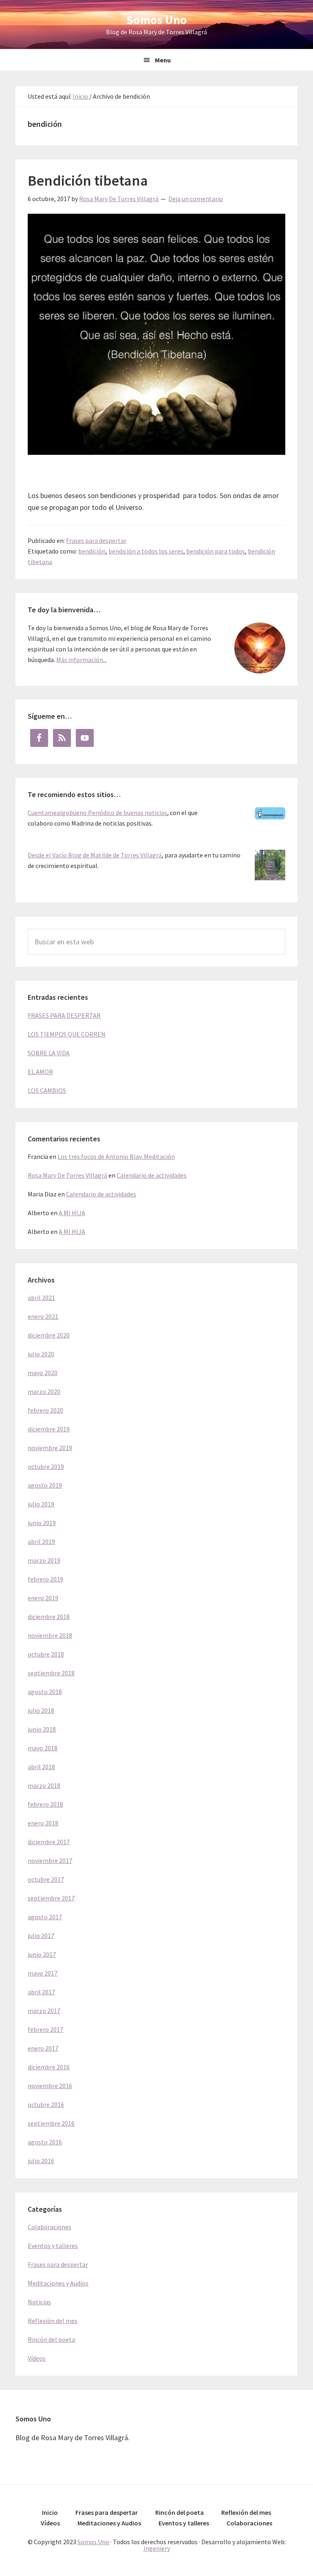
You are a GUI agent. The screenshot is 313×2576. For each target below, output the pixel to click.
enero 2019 (43, 1598)
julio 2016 (41, 2161)
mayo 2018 (43, 1748)
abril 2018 (41, 1767)
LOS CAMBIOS (47, 1090)
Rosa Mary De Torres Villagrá (67, 1175)
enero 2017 (43, 2048)
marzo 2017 (44, 2011)
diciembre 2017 (49, 1842)
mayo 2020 (43, 1373)
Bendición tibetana (88, 181)
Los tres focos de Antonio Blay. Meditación (116, 1156)
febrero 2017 (45, 2029)
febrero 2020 (45, 1410)
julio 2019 (41, 1504)
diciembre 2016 (49, 2067)
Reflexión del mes (53, 2321)
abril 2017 (41, 1992)
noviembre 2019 (50, 1448)
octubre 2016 (46, 2104)
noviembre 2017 (50, 1861)
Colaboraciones (50, 2227)
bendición (92, 551)
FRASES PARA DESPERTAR (64, 1015)
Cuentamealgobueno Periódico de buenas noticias (97, 813)
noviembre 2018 (50, 1635)
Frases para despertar (96, 540)
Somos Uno (157, 20)
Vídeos (37, 2358)
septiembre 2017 (51, 1898)
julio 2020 (41, 1354)
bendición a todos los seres (146, 551)
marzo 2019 (44, 1560)
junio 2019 (42, 1523)
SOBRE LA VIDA (49, 1053)
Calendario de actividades (152, 1175)
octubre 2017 (46, 1879)
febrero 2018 (45, 1804)
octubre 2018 (46, 1654)
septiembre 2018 (51, 1673)
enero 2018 (43, 1823)
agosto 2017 (45, 1917)
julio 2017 (41, 1936)
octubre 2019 (46, 1466)
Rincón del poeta (51, 2339)
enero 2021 (43, 1316)
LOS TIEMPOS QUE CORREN (67, 1034)
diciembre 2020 (49, 1335)
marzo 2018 (44, 1785)
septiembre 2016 (51, 2123)
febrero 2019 (45, 1579)
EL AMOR (40, 1072)
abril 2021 (41, 1298)
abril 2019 (41, 1542)
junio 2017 (42, 1954)
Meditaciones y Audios (58, 2283)
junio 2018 (42, 1729)
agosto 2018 (45, 1692)
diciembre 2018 (49, 1617)
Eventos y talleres (53, 2246)
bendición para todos (216, 551)
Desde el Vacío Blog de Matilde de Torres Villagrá (95, 855)
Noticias (39, 2302)
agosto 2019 (45, 1485)
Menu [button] (163, 60)
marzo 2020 (44, 1391)
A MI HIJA (72, 1213)
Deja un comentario (196, 199)
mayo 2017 (43, 1973)
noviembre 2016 (50, 2086)
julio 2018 (41, 1710)
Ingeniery (157, 2548)
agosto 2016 (45, 2142)
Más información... (82, 660)
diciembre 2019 (49, 1429)
